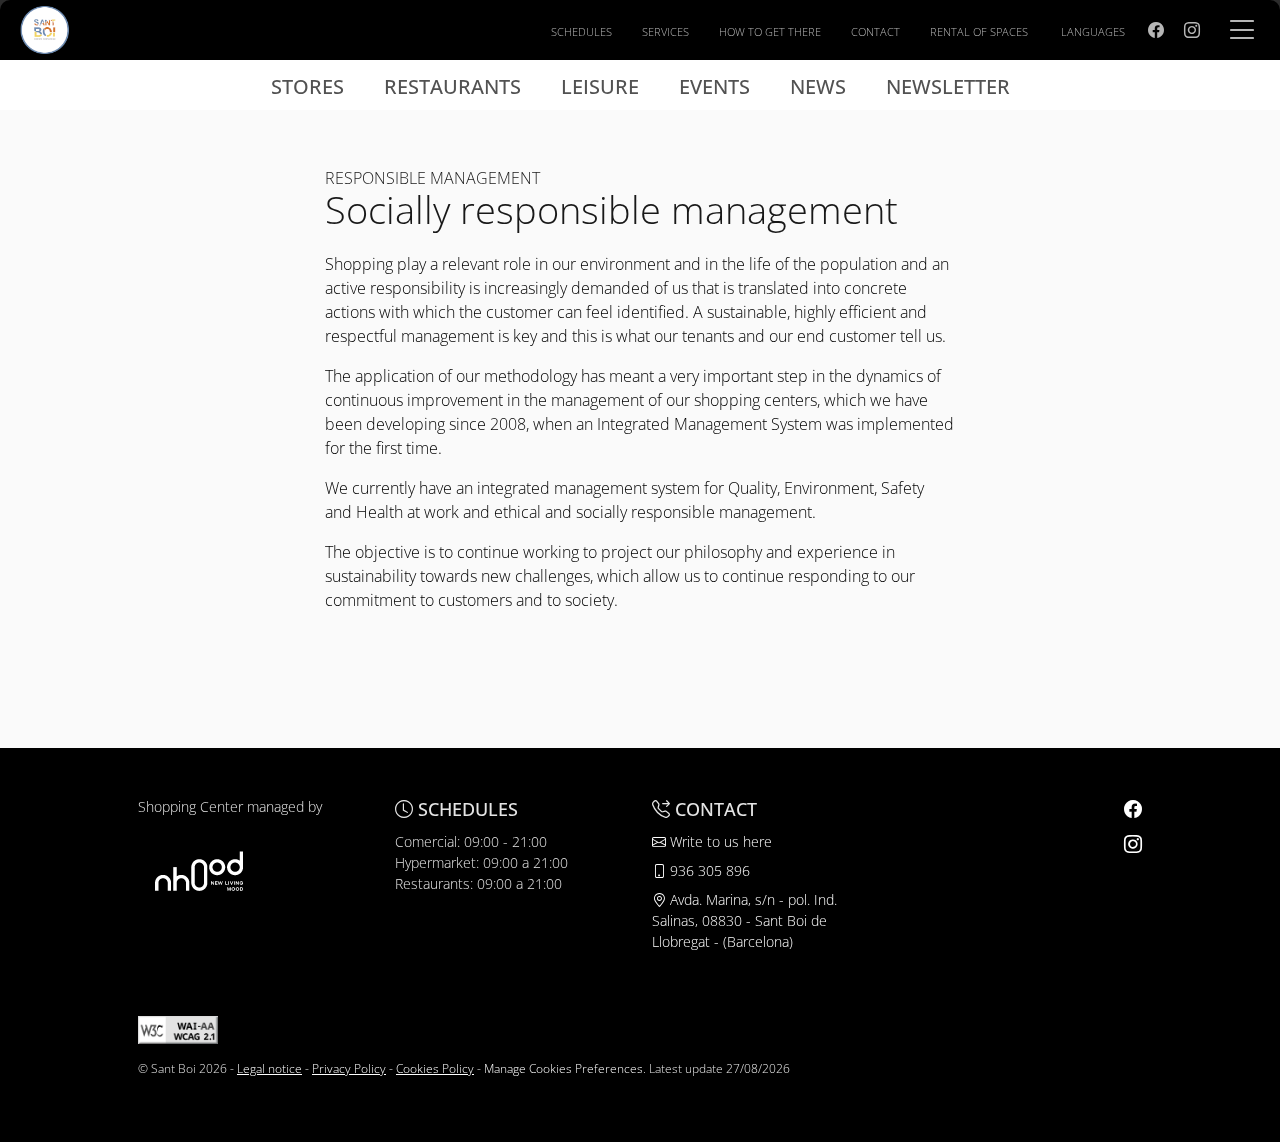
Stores (307, 86)
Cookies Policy (435, 1068)
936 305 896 (708, 870)
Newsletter (948, 86)
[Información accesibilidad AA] (178, 1028)
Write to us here (719, 841)
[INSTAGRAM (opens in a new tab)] (1192, 30)
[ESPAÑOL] (45, 28)
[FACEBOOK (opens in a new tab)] (1156, 30)
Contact (875, 31)
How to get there (770, 31)
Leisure (600, 86)
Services (665, 31)
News (818, 86)
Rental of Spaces (979, 31)
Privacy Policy (349, 1068)
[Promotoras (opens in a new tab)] (199, 870)
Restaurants (452, 86)
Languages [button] (1093, 31)
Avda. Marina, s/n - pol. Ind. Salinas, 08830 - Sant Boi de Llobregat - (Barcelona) (744, 920)
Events (714, 86)
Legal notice (269, 1068)
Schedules (581, 31)
